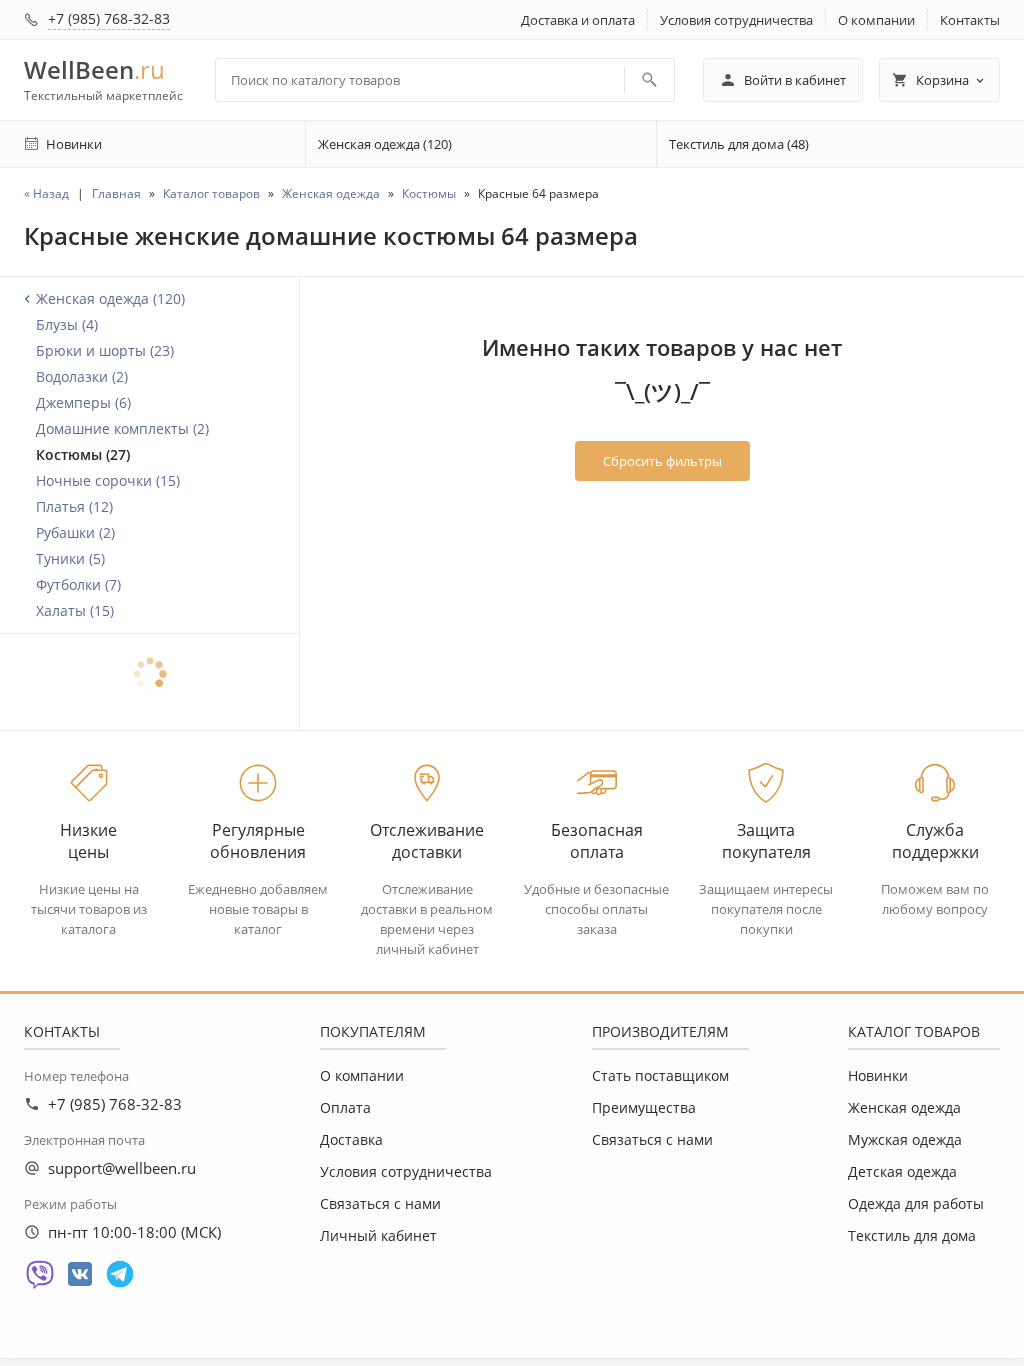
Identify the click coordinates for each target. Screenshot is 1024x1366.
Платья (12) (74, 506)
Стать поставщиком (660, 1075)
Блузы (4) (67, 324)
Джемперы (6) (83, 402)
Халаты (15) (75, 610)
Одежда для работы (916, 1203)
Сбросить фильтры (662, 461)
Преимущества (644, 1107)
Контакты (970, 20)
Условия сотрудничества (736, 20)
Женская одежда (904, 1107)
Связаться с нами (380, 1203)
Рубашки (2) (75, 532)
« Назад (46, 193)
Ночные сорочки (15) (108, 480)
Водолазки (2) (82, 376)
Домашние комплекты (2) (122, 428)
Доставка (351, 1139)
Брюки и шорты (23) (105, 350)
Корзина (942, 80)
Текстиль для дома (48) (739, 144)
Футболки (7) (78, 584)
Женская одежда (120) (385, 144)
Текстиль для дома (912, 1235)
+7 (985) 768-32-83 (109, 18)
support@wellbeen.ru (122, 1168)
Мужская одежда (905, 1139)
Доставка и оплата (578, 20)
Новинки (878, 1075)
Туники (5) (70, 558)
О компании (876, 20)
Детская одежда (902, 1171)
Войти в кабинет (795, 80)
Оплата (345, 1107)
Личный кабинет (378, 1235)
